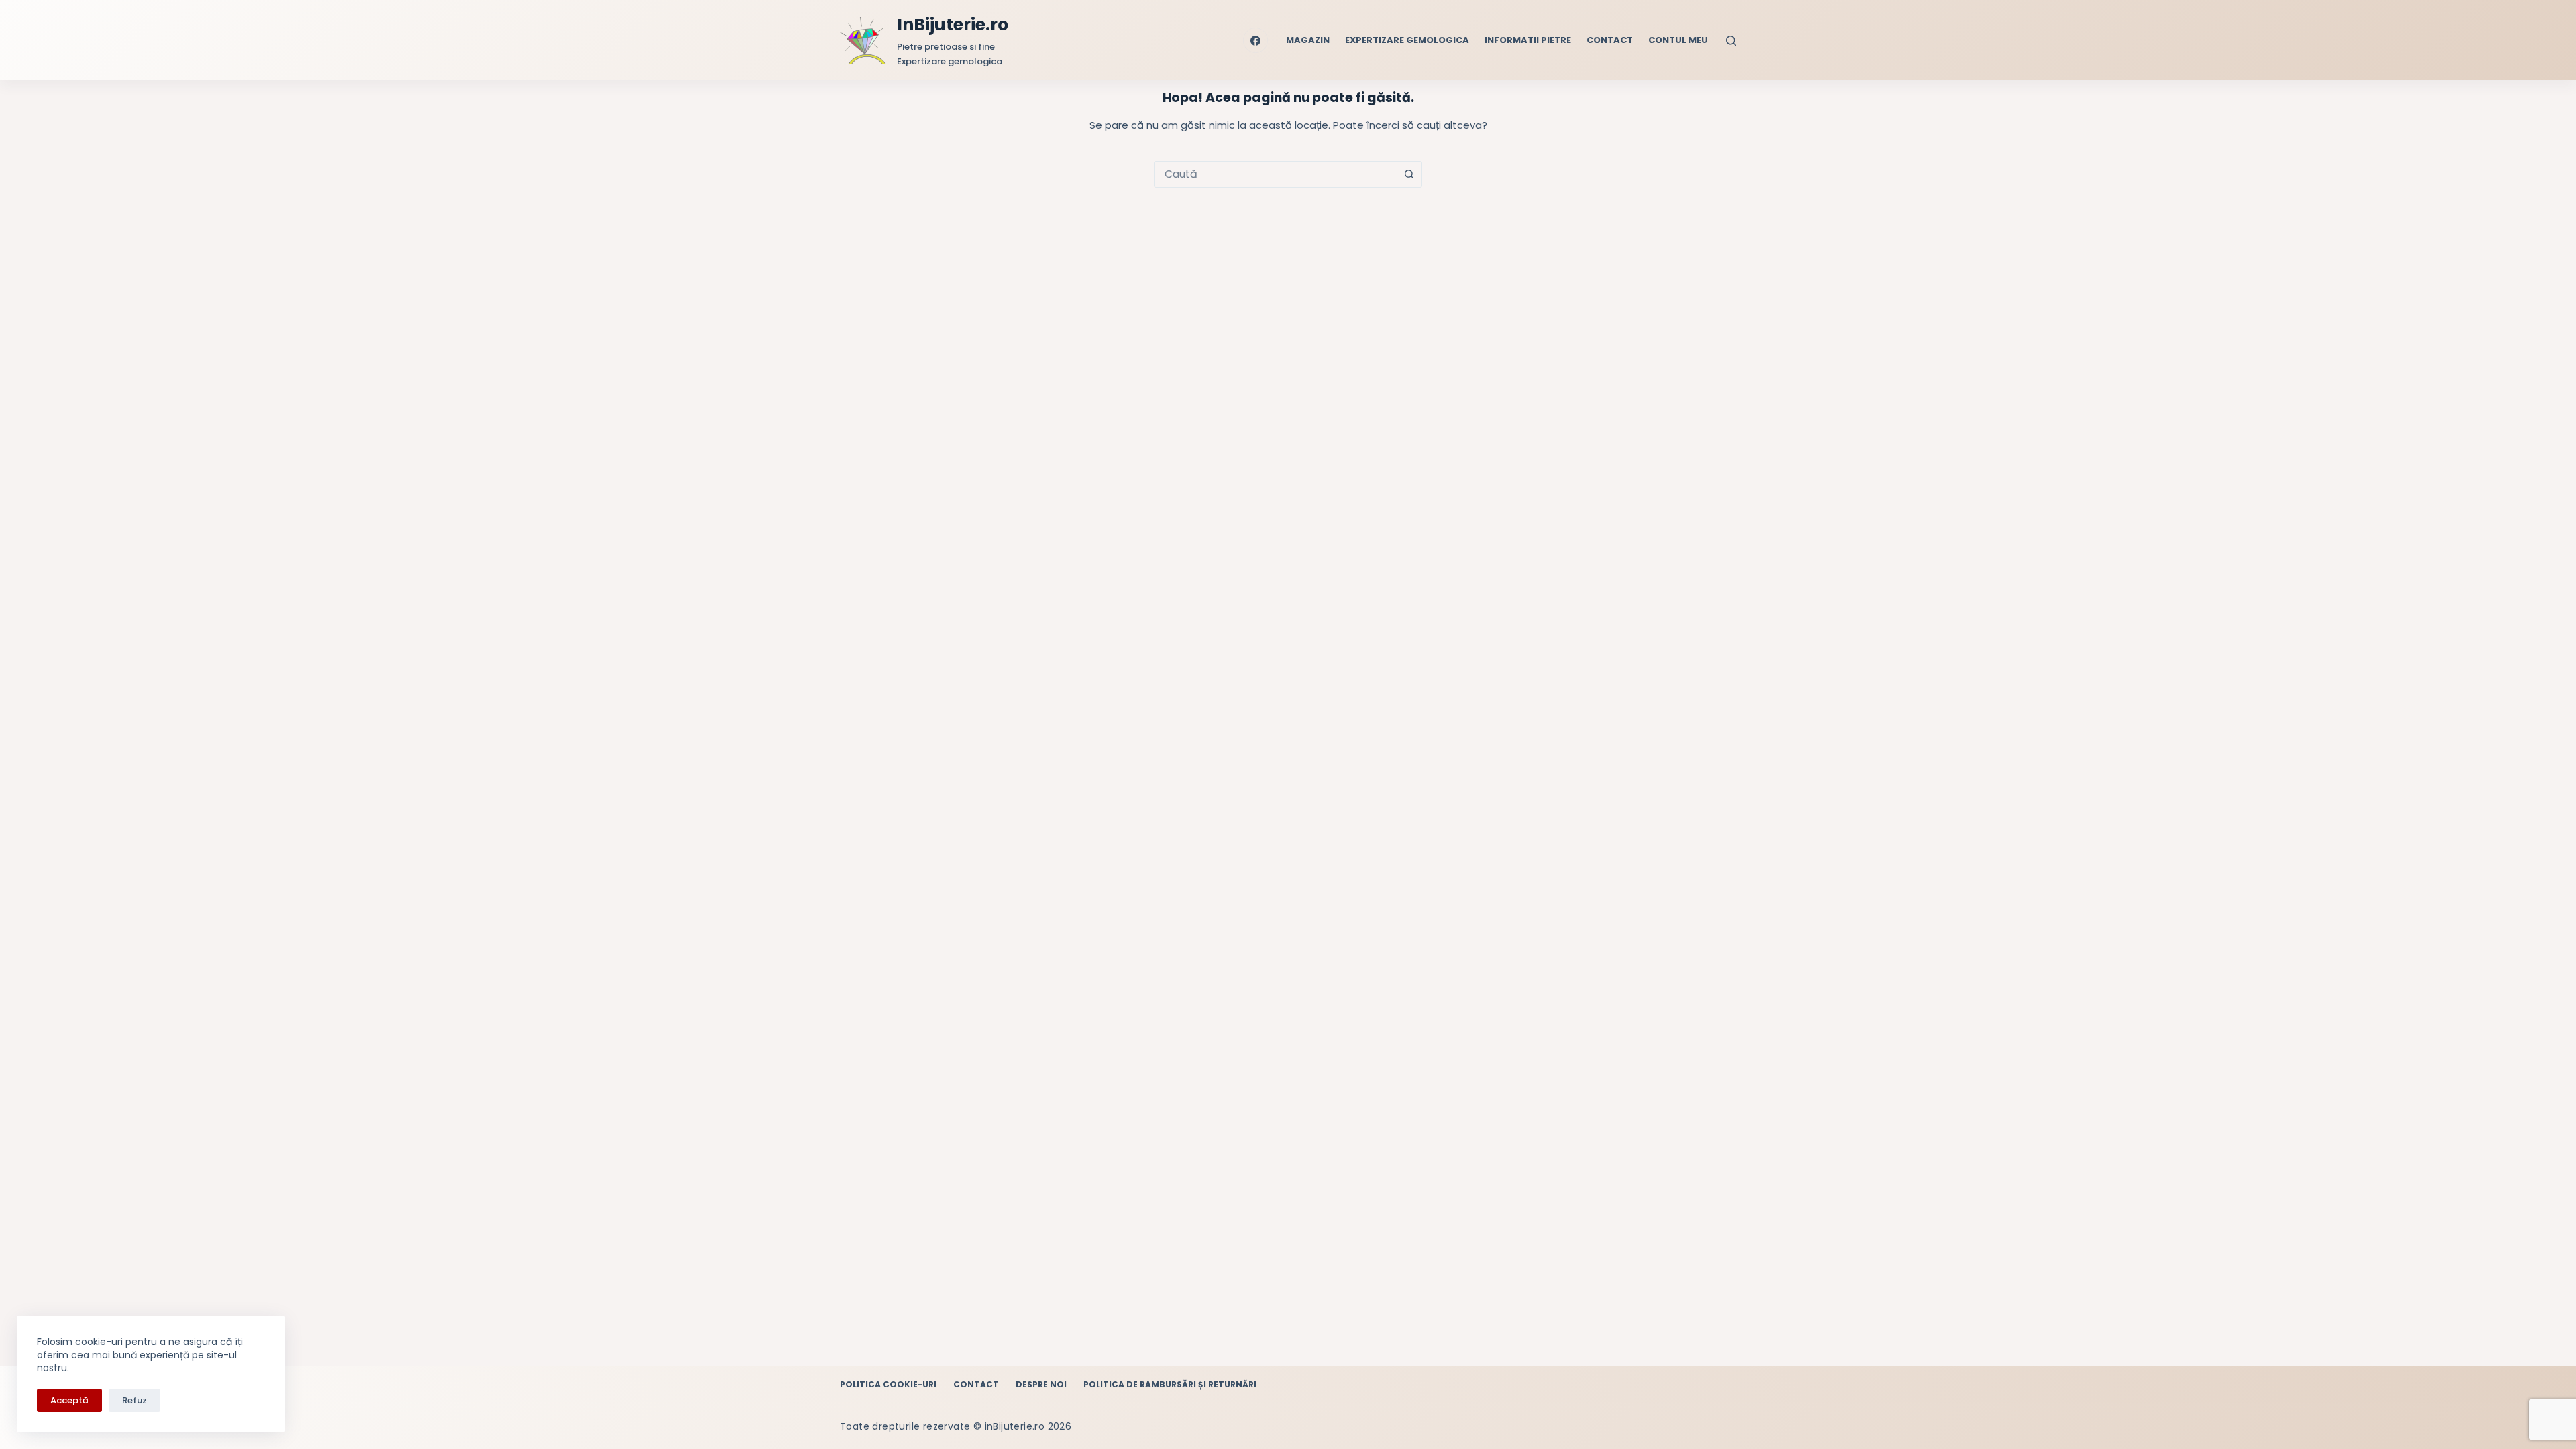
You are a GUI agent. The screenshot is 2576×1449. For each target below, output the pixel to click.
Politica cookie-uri (888, 1385)
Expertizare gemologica (1407, 40)
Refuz (135, 1400)
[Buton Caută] (1409, 174)
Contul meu (1678, 40)
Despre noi (1041, 1385)
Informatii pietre (1528, 40)
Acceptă (69, 1400)
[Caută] (1731, 41)
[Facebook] (1256, 40)
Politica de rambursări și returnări (1170, 1385)
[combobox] (1275, 174)
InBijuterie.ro (953, 24)
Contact (1610, 40)
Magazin (1308, 40)
